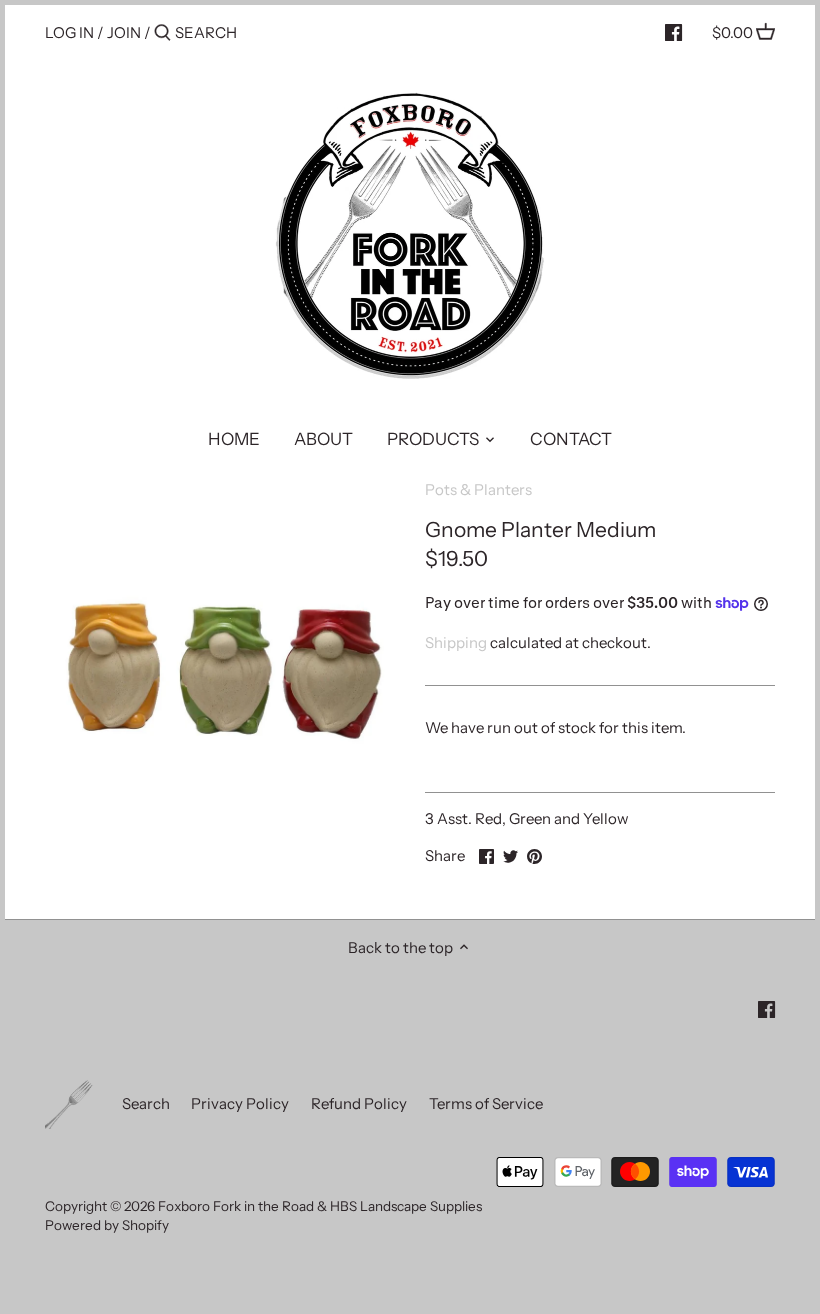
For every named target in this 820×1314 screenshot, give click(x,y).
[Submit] (162, 33)
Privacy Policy (240, 1103)
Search (146, 1103)
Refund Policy (359, 1103)
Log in (69, 32)
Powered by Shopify (107, 1225)
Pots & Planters (478, 489)
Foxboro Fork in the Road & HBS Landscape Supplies (320, 1206)
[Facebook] (673, 32)
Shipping (456, 642)
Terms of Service (486, 1103)
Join (124, 32)
